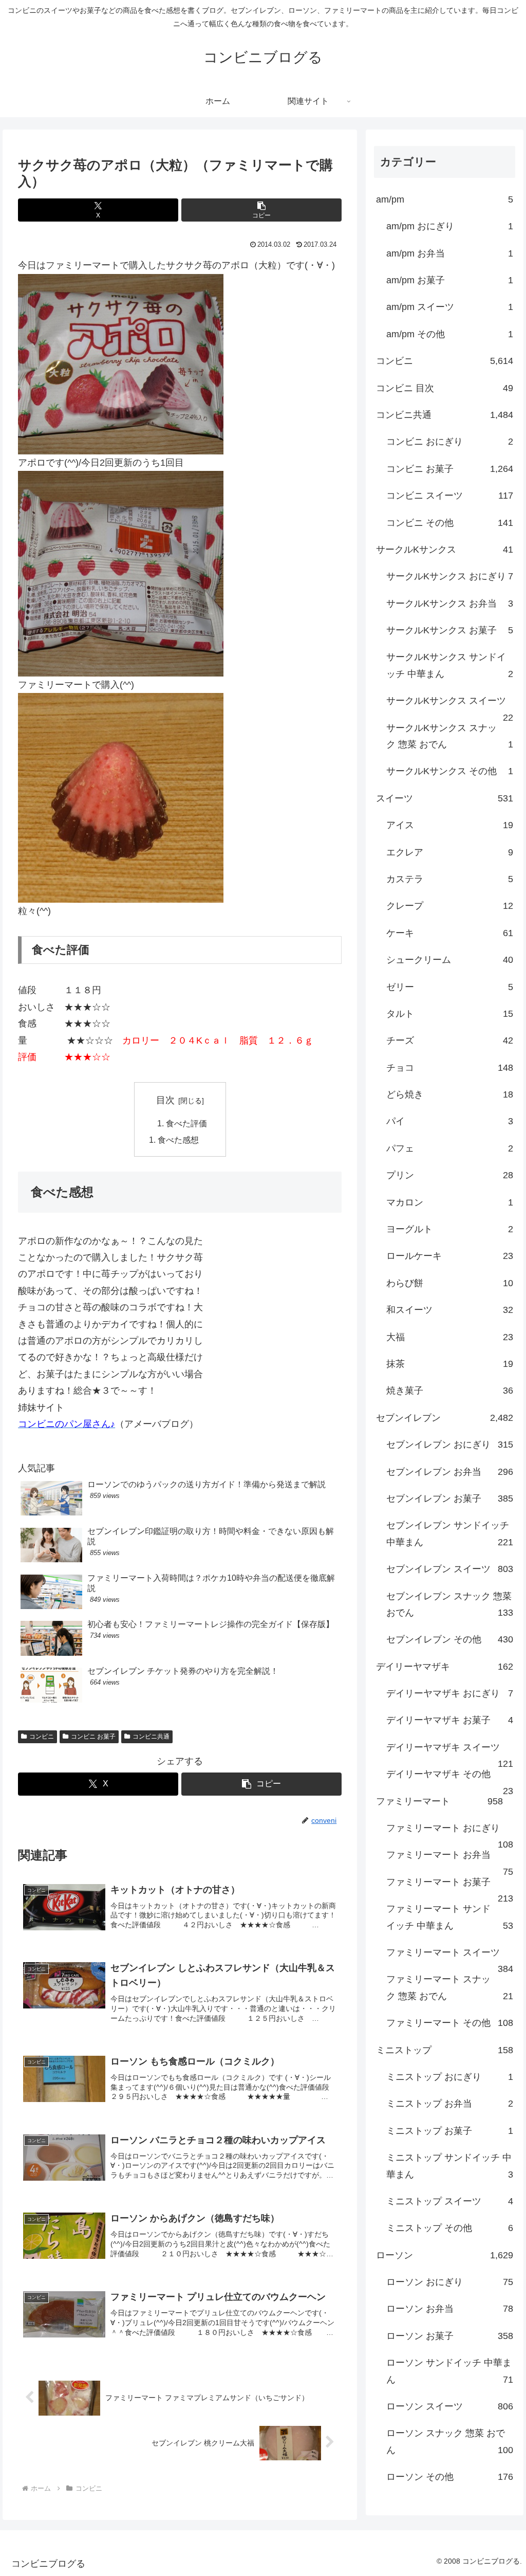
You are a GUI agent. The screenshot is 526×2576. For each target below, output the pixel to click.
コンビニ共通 (151, 1737)
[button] (261, 210)
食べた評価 (186, 1123)
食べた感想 (178, 1140)
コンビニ (42, 1737)
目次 (165, 1100)
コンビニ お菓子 (93, 1737)
